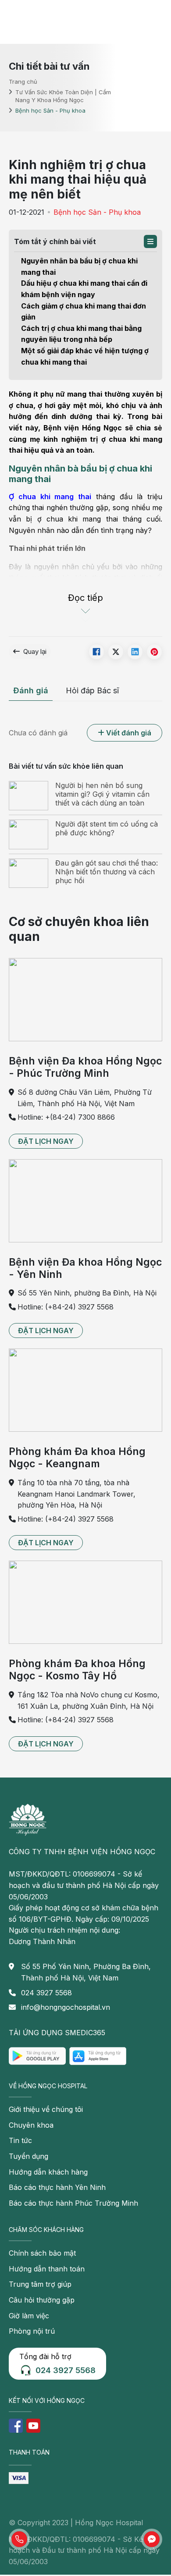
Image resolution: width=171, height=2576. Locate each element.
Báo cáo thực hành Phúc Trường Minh (73, 2203)
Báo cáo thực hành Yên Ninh (57, 2187)
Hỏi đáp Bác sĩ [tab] (92, 690)
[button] (150, 241)
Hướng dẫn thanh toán (47, 2269)
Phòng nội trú (32, 2331)
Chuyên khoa (31, 2125)
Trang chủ (23, 81)
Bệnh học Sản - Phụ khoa (97, 212)
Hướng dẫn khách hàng (48, 2172)
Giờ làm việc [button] (29, 2316)
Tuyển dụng (28, 2156)
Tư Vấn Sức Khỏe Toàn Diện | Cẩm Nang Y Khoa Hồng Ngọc (63, 96)
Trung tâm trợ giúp (40, 2284)
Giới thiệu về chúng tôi (46, 2109)
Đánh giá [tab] (31, 690)
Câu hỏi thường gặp (42, 2300)
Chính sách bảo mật (42, 2253)
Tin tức (20, 2140)
